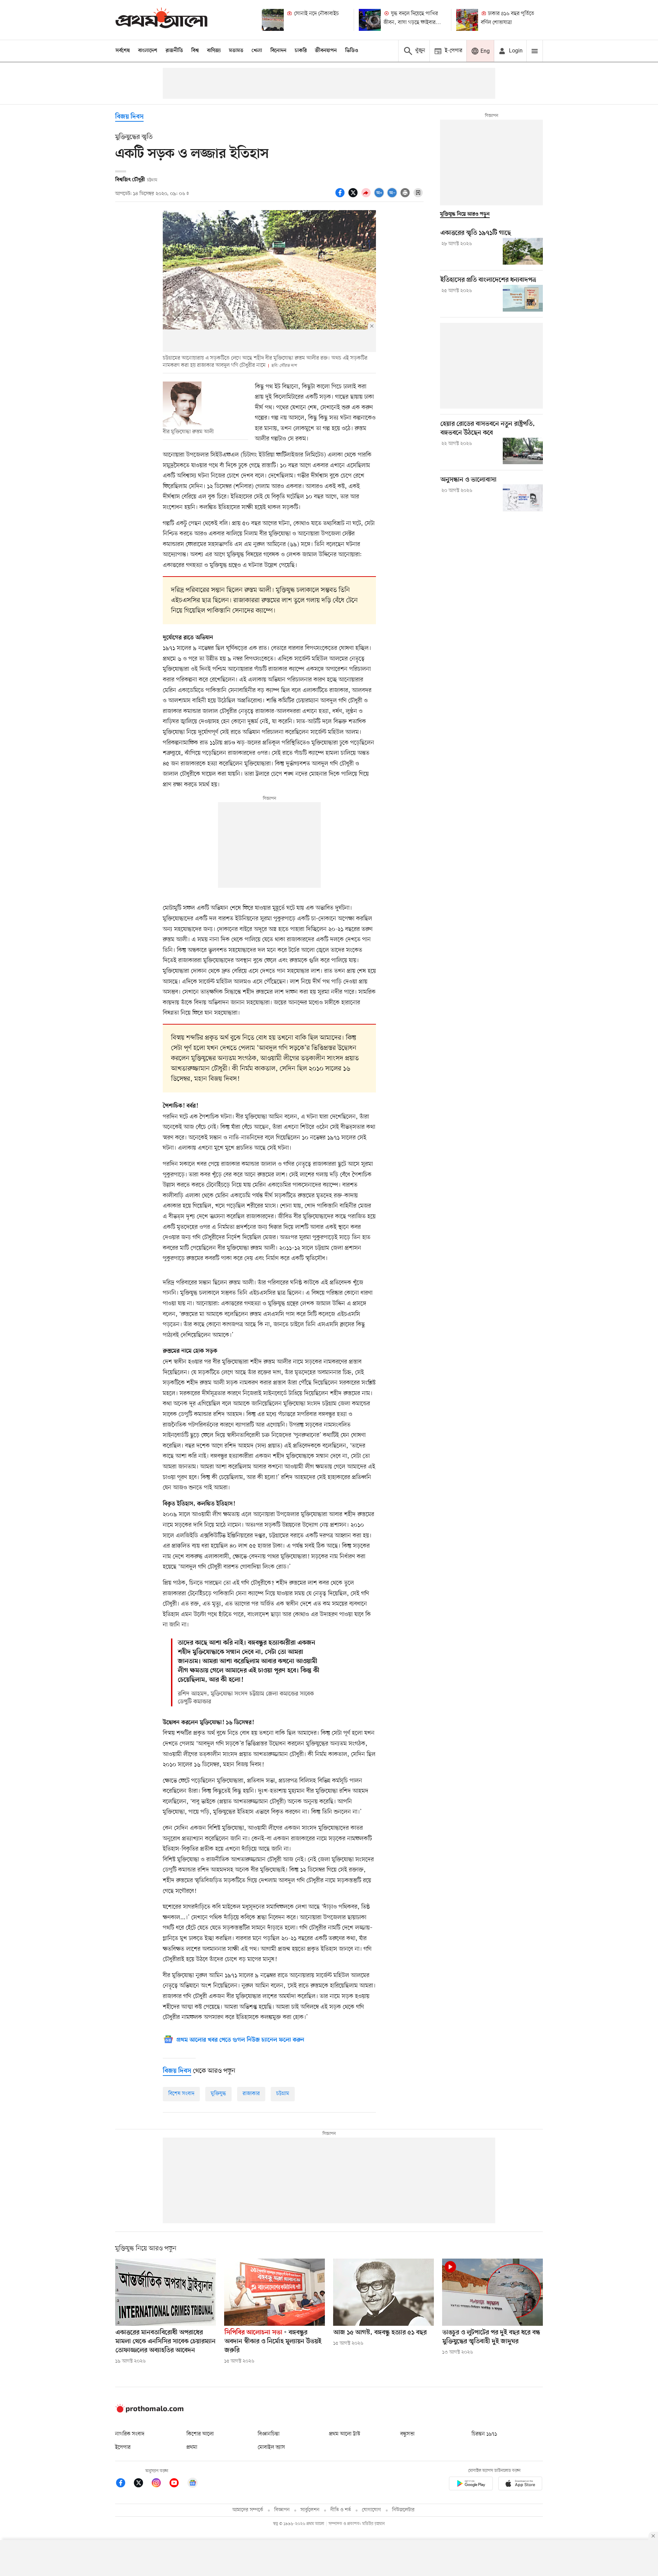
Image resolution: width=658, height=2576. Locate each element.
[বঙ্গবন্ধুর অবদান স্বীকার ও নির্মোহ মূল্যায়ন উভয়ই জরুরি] (275, 2292)
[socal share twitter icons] (354, 196)
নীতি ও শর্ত (341, 2510)
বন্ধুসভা (407, 2434)
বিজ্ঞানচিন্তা (269, 2434)
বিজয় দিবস (129, 117)
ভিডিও (352, 51)
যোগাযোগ (371, 2510)
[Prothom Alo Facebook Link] (124, 2484)
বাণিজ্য (214, 51)
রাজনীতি (174, 51)
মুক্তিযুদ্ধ (218, 2094)
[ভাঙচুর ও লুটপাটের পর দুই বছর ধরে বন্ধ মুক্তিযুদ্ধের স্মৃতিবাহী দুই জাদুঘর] (492, 2292)
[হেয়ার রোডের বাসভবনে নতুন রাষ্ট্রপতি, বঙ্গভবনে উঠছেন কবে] (523, 451)
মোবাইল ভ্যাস (271, 2447)
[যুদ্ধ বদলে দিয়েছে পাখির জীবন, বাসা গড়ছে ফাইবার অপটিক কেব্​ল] (370, 20)
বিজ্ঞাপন (282, 2510)
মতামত (236, 51)
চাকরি (301, 51)
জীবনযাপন (326, 51)
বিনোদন (278, 51)
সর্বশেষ (123, 51)
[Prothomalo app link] (471, 2485)
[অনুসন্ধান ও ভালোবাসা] (523, 498)
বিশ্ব (195, 51)
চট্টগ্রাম (283, 2094)
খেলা (257, 51)
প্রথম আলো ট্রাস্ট (345, 2434)
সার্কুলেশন (310, 2510)
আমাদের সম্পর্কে (248, 2510)
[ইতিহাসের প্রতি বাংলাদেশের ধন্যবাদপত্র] (523, 298)
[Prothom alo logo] (149, 2411)
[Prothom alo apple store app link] (520, 2485)
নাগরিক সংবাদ (130, 2434)
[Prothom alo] (161, 20)
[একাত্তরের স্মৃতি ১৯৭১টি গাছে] (523, 251)
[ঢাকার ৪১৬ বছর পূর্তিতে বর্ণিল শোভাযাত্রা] (467, 20)
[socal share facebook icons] (341, 196)
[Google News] (193, 2484)
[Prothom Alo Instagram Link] (160, 2484)
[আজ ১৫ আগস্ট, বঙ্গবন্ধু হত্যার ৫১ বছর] (383, 2292)
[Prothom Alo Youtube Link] (178, 2484)
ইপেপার (123, 2447)
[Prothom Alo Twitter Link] (142, 2484)
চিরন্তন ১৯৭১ (484, 2434)
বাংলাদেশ (148, 51)
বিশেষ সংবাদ (181, 2094)
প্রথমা (192, 2447)
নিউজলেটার (403, 2510)
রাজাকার (251, 2094)
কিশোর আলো (200, 2434)
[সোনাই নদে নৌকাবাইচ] (273, 20)
